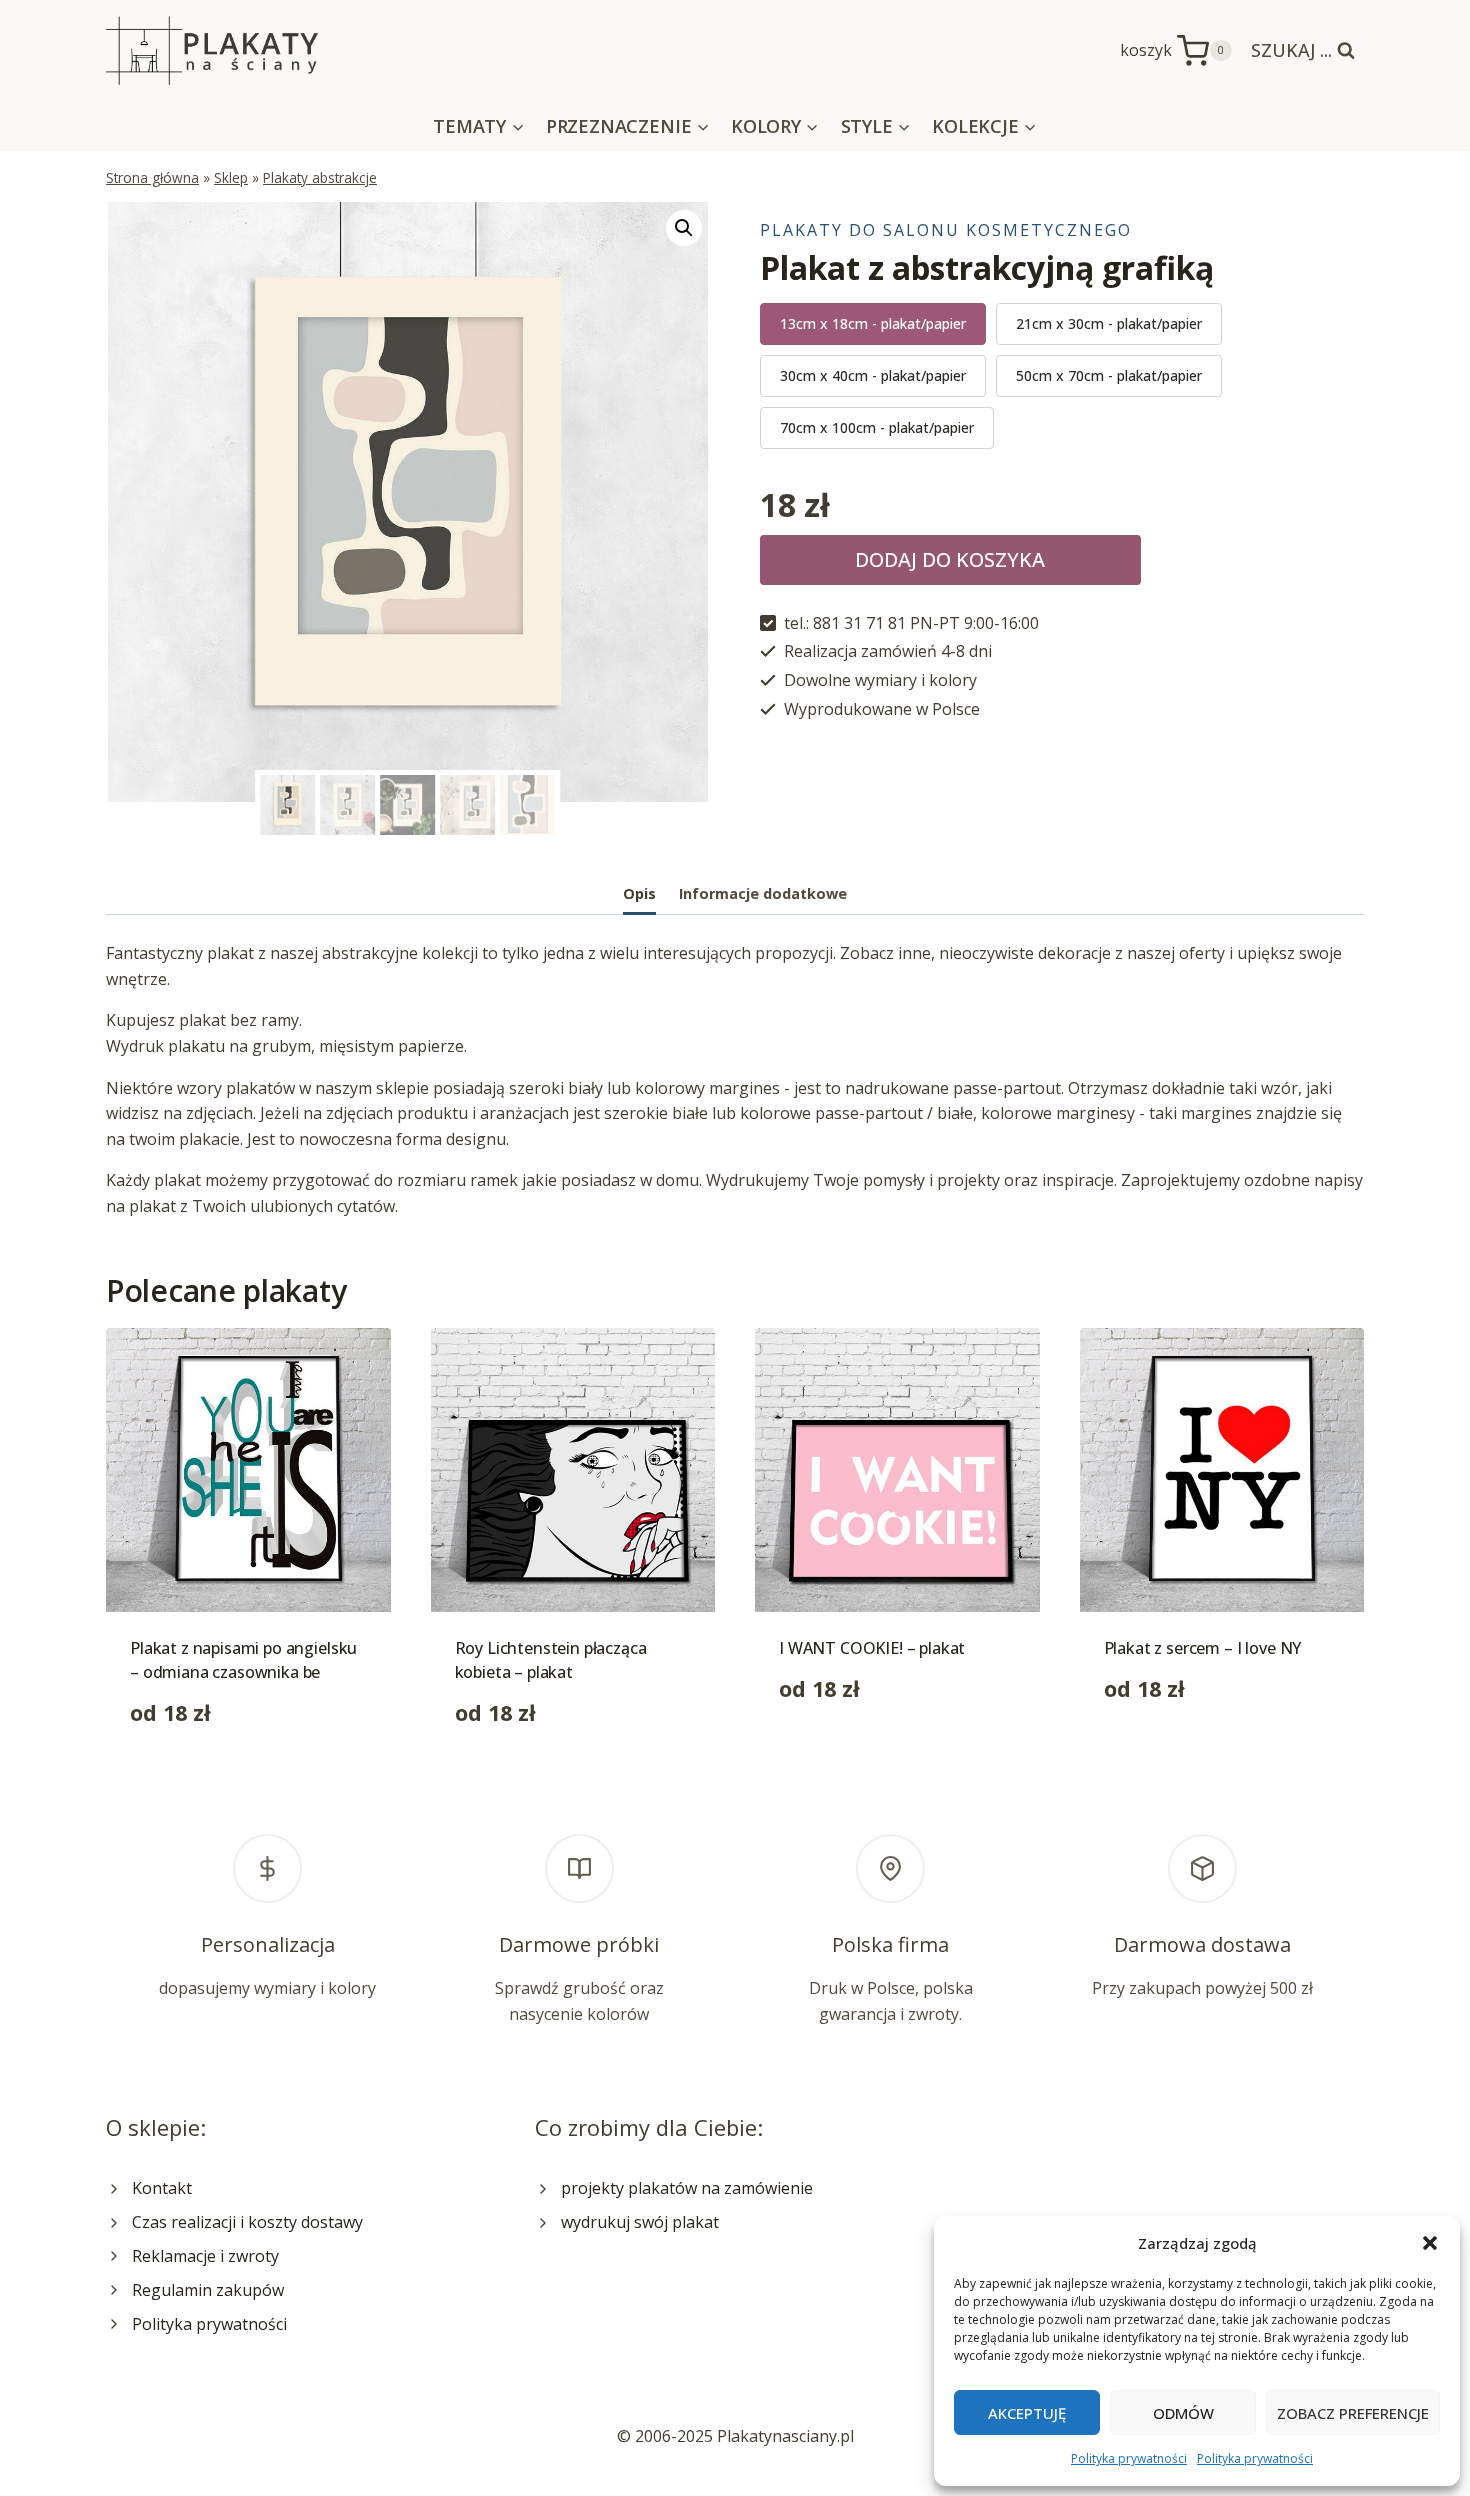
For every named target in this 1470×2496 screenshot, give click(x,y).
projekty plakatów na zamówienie (687, 2188)
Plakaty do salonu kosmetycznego (946, 230)
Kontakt (162, 2188)
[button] (1430, 2243)
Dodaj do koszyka (950, 559)
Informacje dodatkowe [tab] (763, 893)
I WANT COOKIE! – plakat (872, 1648)
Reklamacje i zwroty (205, 2256)
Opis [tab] (639, 893)
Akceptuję (1027, 2413)
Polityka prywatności (1129, 2458)
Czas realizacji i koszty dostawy (247, 2222)
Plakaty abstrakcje (320, 177)
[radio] (873, 324)
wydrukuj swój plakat (640, 2222)
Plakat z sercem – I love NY (1203, 1648)
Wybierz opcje (832, 1752)
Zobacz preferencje (1353, 2413)
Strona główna (152, 177)
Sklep (231, 177)
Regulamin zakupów (208, 2290)
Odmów (1183, 2413)
